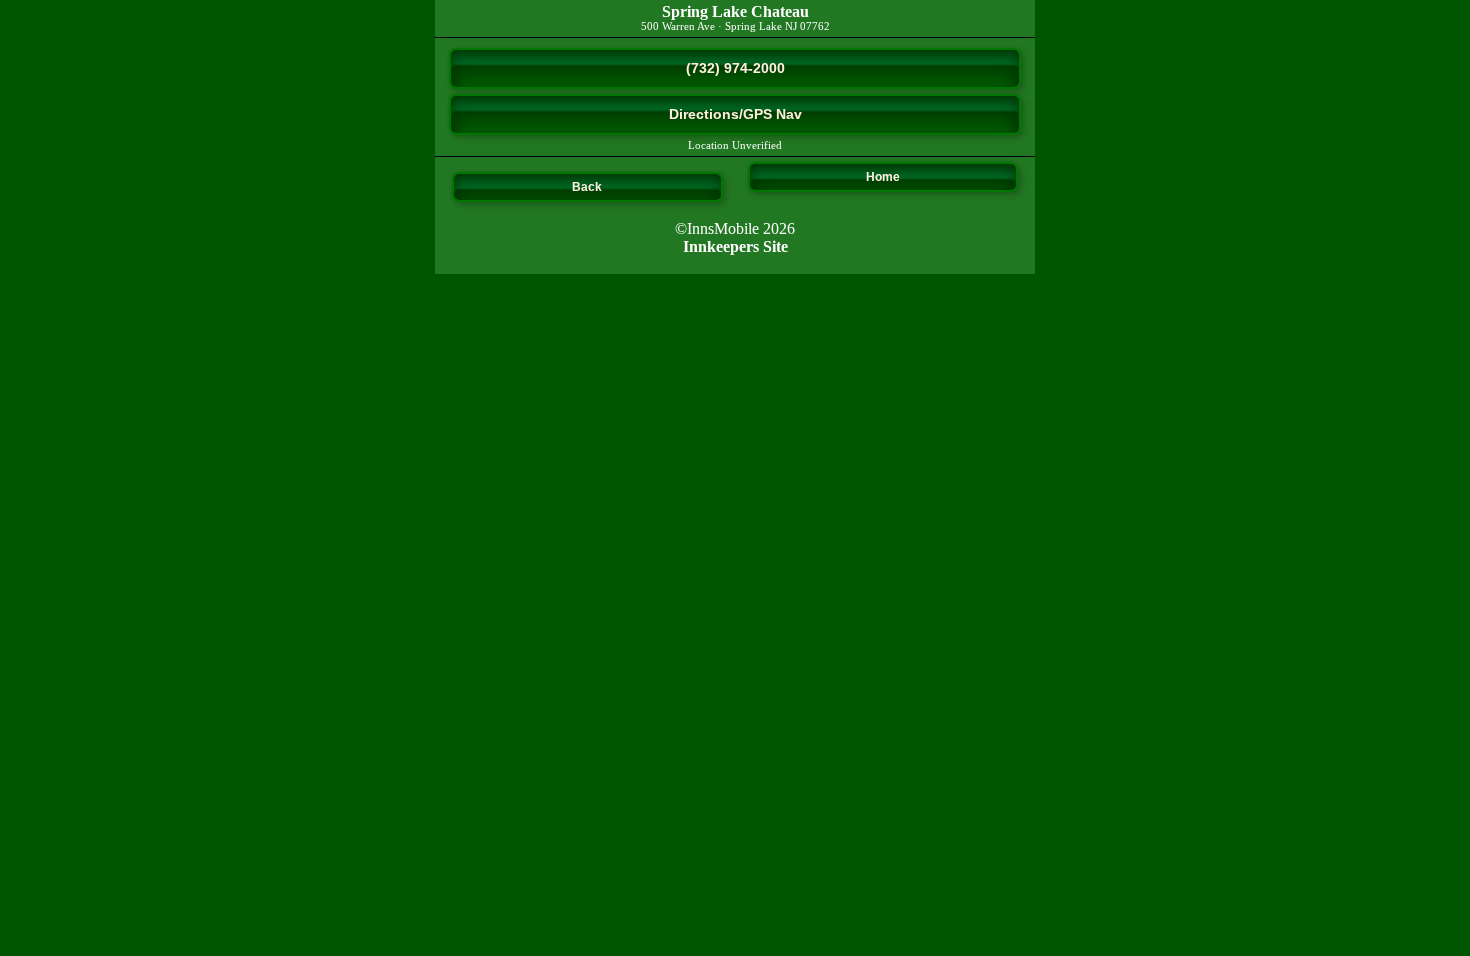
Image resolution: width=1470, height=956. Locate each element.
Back (587, 187)
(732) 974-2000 (735, 68)
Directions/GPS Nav (735, 114)
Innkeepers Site (735, 246)
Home (883, 177)
